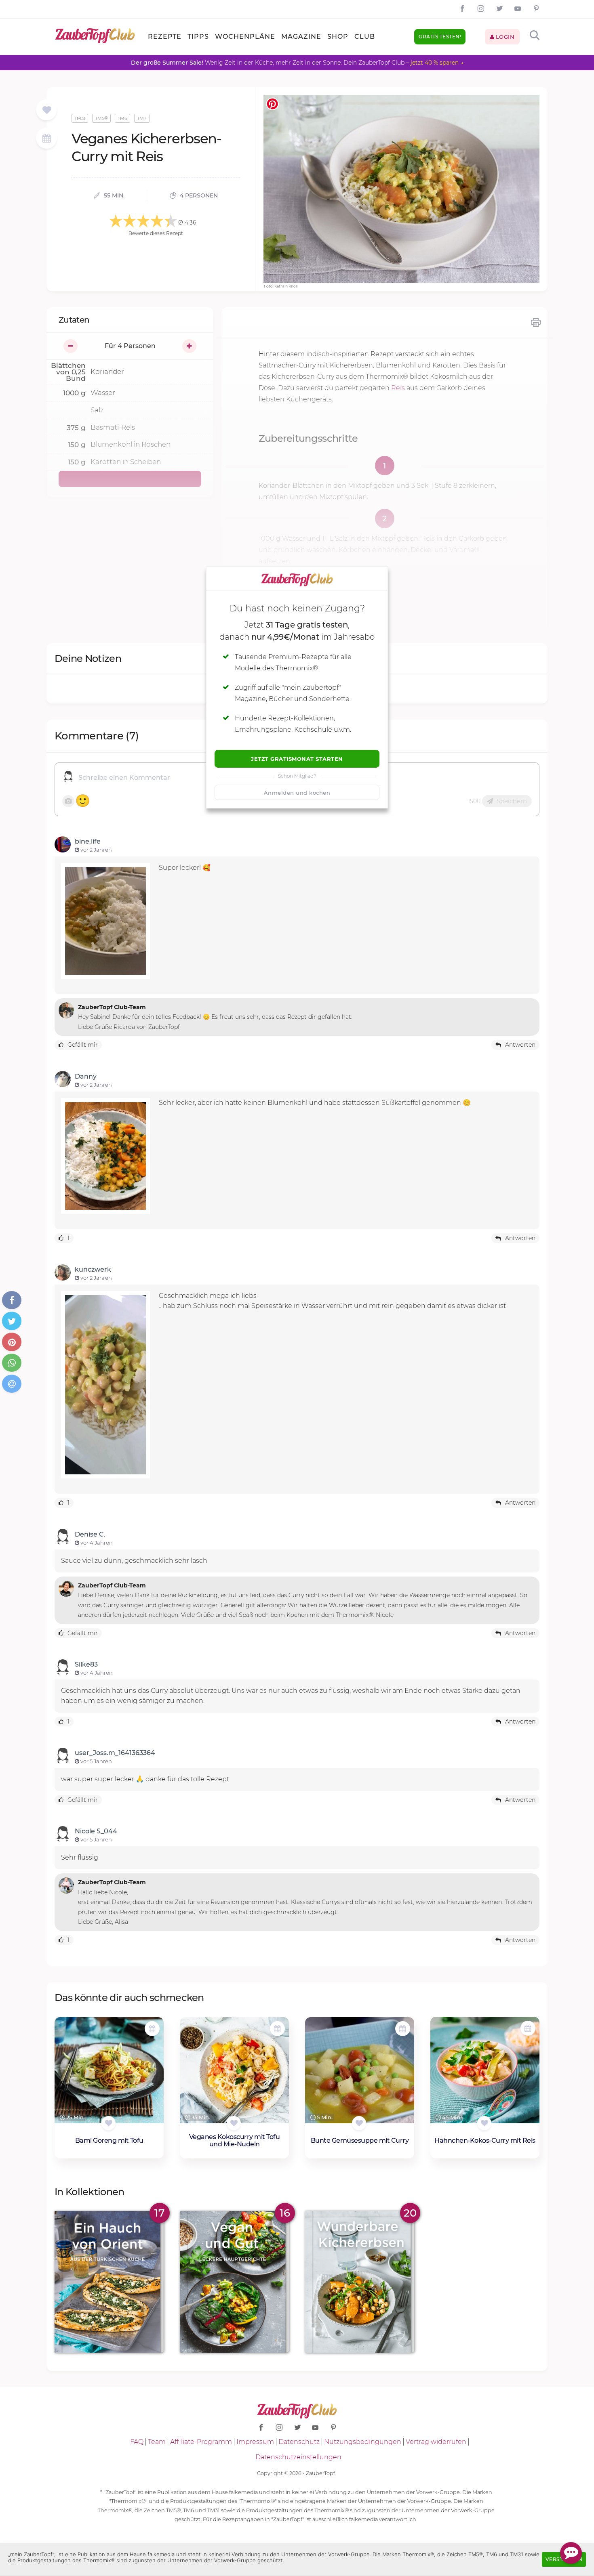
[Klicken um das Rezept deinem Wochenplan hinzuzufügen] (152, 2029)
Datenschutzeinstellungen (298, 2457)
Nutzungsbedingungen (363, 2442)
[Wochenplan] (46, 139)
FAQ (137, 2442)
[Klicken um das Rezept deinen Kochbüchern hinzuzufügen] (108, 2123)
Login (504, 37)
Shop (338, 37)
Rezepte (165, 37)
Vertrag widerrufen (436, 2442)
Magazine (301, 37)
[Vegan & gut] (234, 2282)
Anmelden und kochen (297, 793)
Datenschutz (299, 2442)
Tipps (198, 37)
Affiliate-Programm (201, 2442)
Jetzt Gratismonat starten (297, 759)
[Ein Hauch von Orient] (109, 2282)
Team (157, 2442)
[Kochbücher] (47, 110)
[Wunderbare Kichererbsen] (360, 2282)
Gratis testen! (440, 37)
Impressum (255, 2442)
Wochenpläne (245, 37)
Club (365, 37)
